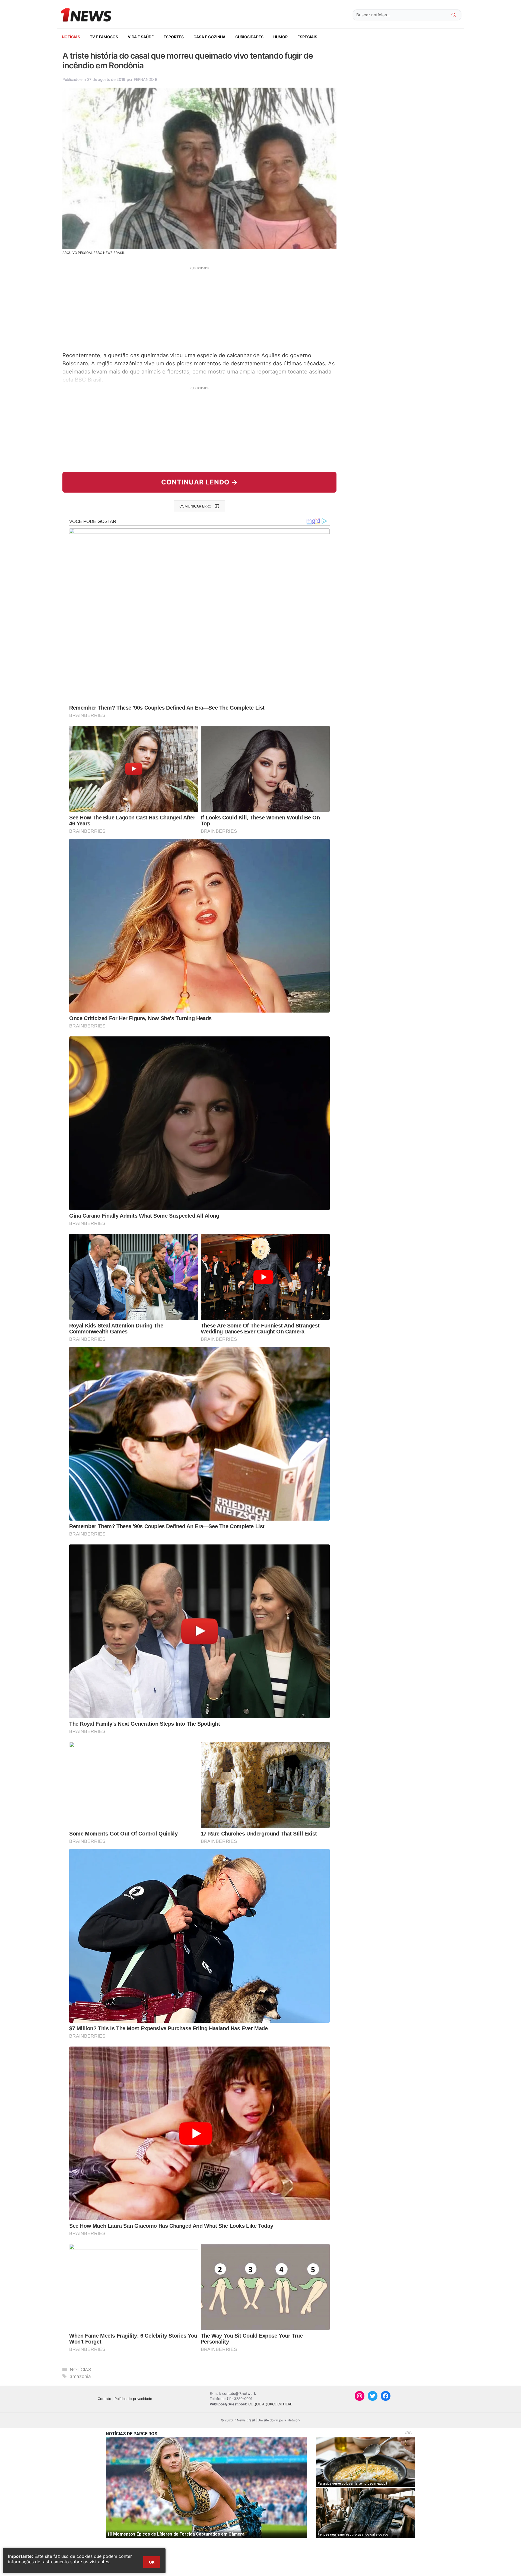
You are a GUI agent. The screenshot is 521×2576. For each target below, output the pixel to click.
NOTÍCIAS (71, 37)
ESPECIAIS (307, 37)
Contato (104, 2399)
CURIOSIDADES (249, 37)
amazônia (80, 2376)
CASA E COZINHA (209, 37)
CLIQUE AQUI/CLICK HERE (270, 2404)
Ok (152, 2562)
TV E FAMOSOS (104, 37)
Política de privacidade (133, 2399)
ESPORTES (174, 37)
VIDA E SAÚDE (141, 37)
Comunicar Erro (195, 506)
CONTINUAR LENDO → (200, 482)
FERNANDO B (145, 79)
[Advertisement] (199, 308)
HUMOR (280, 37)
